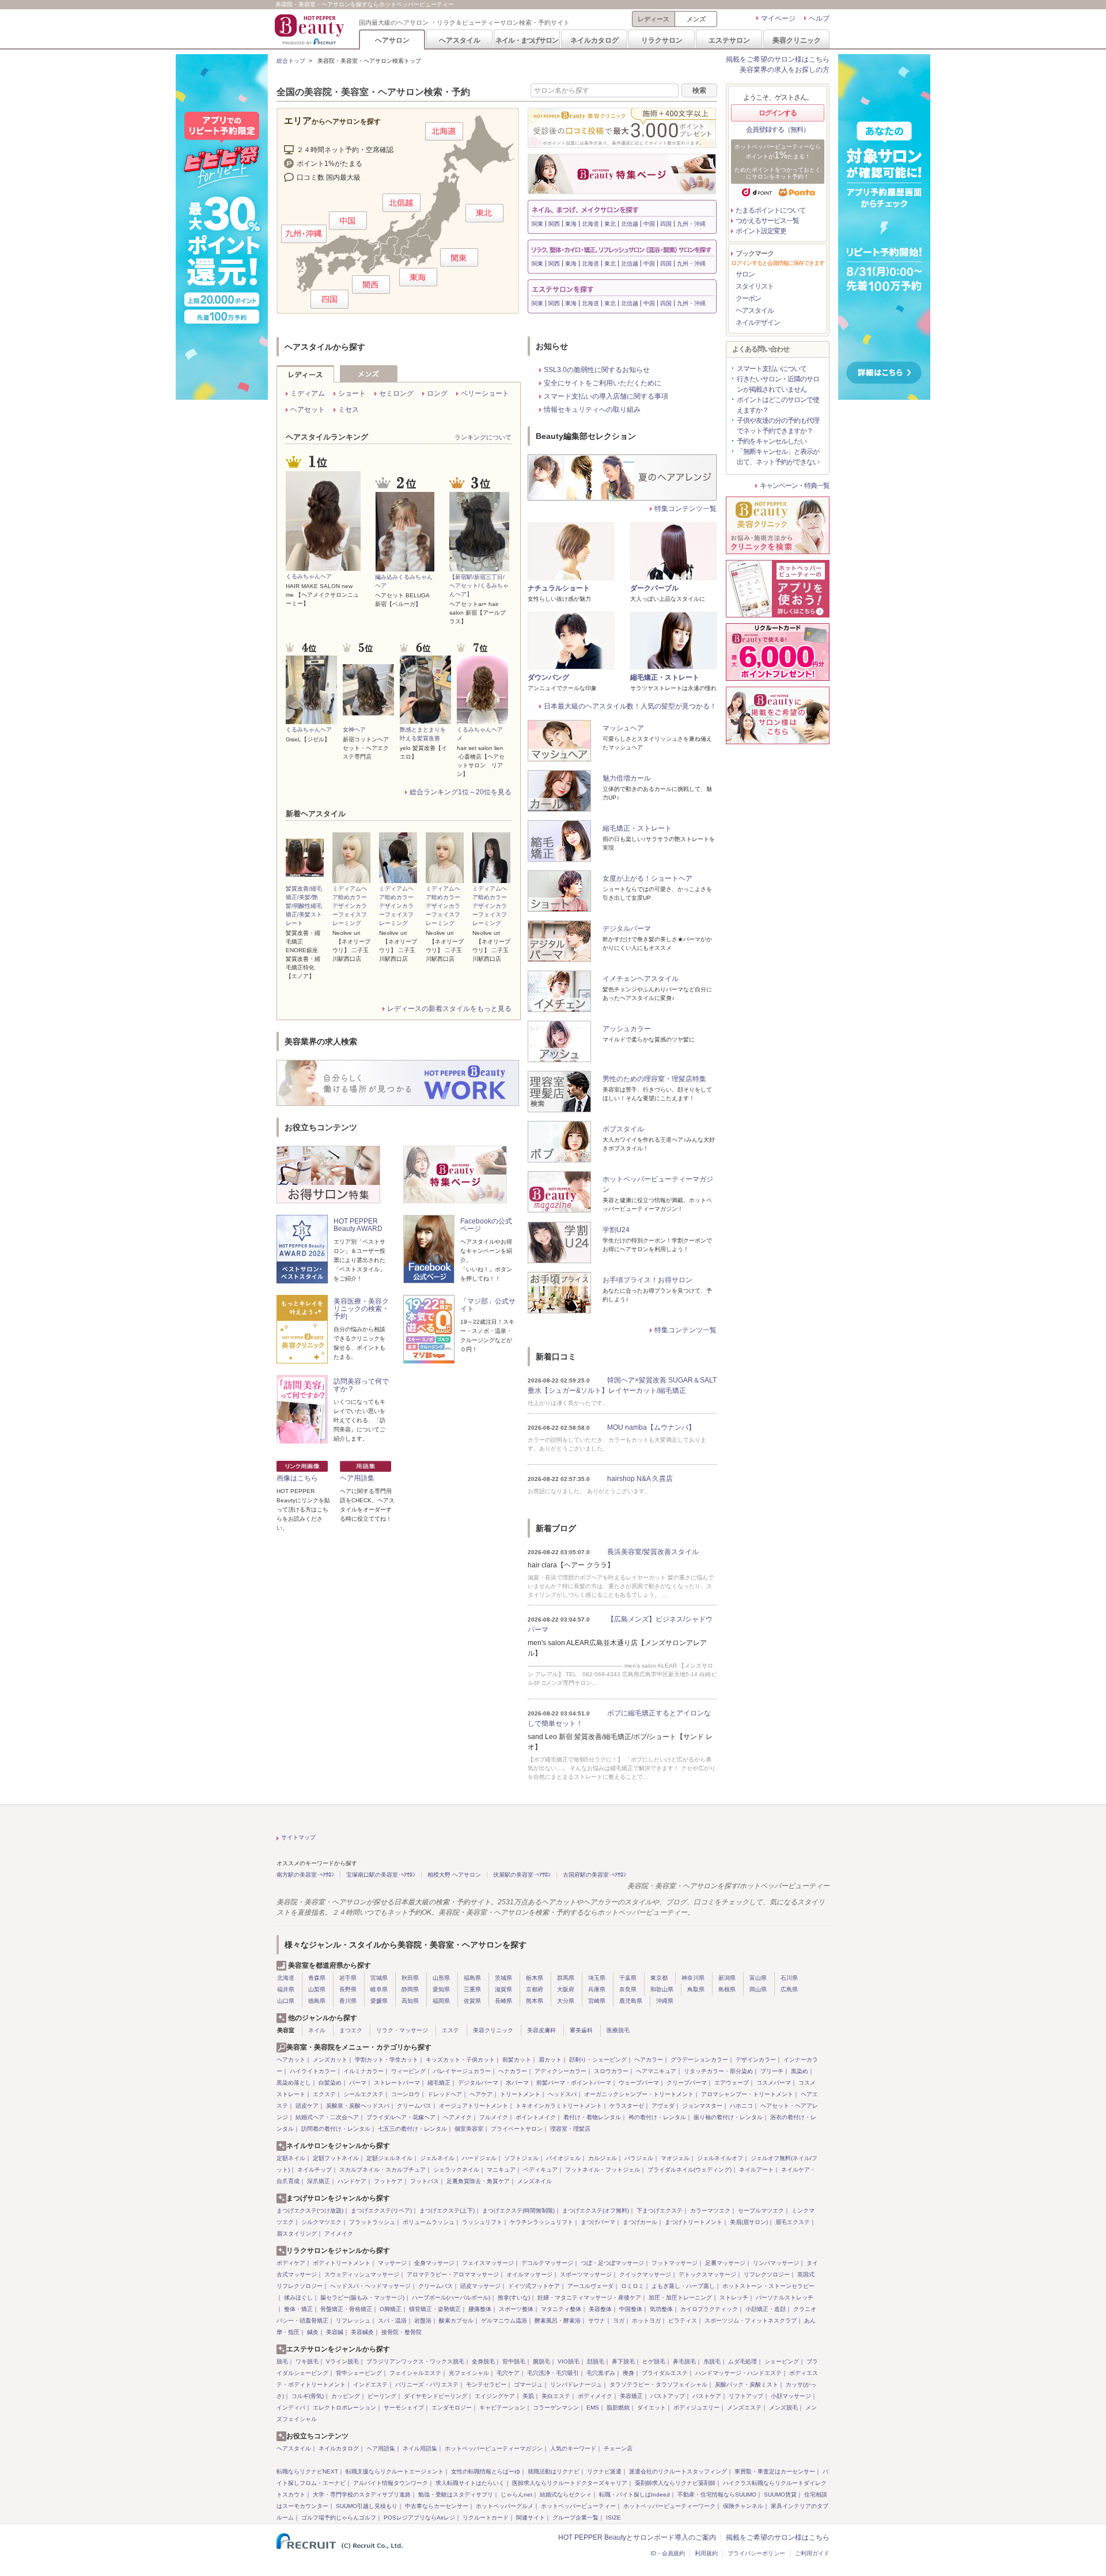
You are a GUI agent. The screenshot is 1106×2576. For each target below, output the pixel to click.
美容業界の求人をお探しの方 (785, 70)
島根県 (727, 1989)
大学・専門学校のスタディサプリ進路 (362, 2494)
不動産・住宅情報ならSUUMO (717, 2494)
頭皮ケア (307, 2106)
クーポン (748, 298)
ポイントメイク (536, 2117)
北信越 (630, 224)
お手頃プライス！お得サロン (647, 1280)
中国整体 (631, 2309)
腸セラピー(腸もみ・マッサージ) (362, 2297)
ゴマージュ (528, 2384)
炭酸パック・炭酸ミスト (747, 2384)
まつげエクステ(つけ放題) (310, 2211)
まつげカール (640, 2222)
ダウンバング (548, 677)
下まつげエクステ (660, 2211)
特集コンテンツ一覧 (685, 509)
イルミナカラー (363, 2071)
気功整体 (661, 2309)
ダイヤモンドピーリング (435, 2396)
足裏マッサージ (725, 2263)
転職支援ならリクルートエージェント (395, 2471)
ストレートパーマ (397, 2083)
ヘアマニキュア (656, 2071)
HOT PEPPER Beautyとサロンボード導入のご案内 (637, 2537)
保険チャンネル (743, 2506)
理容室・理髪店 (570, 2129)
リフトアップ (746, 2396)
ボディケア (291, 2263)
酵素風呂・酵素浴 (558, 2321)
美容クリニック (797, 40)
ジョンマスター (702, 2106)
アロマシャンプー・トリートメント (747, 2094)
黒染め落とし (294, 2083)
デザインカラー (756, 2060)
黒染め (800, 2071)
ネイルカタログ (594, 40)
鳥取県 (696, 1989)
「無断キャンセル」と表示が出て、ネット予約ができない (778, 457)
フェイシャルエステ (415, 2373)
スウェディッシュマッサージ (362, 2274)
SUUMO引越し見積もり (367, 2506)
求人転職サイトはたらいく (470, 2483)
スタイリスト (755, 286)
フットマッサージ (675, 2263)
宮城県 (379, 1978)
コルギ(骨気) (308, 2396)
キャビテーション (502, 2408)
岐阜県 (379, 1989)
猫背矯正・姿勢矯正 (435, 2309)
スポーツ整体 (516, 2309)
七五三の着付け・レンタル (412, 2129)
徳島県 (317, 2001)
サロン (745, 274)
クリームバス (414, 2106)
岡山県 (758, 1989)
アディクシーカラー (560, 2071)
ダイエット (652, 2408)
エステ (450, 2030)
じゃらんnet (516, 2494)
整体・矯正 (298, 2309)
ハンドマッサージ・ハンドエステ (738, 2373)
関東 (537, 224)
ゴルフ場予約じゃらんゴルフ (339, 2518)
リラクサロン (662, 40)
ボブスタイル (623, 1129)
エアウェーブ (732, 2083)
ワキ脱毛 (307, 2361)
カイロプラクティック (709, 2309)
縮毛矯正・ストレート (665, 677)
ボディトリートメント (342, 2263)
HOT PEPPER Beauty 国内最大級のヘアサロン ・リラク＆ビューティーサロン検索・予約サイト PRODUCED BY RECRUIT (310, 29)
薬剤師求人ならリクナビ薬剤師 (675, 2483)
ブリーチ (772, 2071)
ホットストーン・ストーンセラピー (768, 2286)
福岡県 (441, 2001)
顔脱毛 (596, 2361)
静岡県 (410, 1989)
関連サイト (531, 2518)
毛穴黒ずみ (601, 2373)
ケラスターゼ (627, 2106)
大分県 (566, 2001)
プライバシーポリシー (756, 2553)
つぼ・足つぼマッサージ (612, 2263)
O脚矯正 (391, 2309)
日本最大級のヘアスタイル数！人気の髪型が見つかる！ (630, 706)
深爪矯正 (319, 2181)
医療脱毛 (618, 2030)
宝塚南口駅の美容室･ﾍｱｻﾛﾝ (381, 1875)
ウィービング (408, 2071)
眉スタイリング (297, 2234)
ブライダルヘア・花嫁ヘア (401, 2117)
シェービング (782, 2361)
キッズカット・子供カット (460, 2060)
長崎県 (503, 2001)
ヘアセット (308, 410)
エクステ (324, 2094)
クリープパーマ (687, 2083)
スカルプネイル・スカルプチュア (382, 2170)
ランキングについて (483, 437)
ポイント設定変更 (761, 231)
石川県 (789, 1978)
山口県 (286, 2001)
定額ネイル (291, 2158)
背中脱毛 (514, 2361)
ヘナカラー (513, 2071)
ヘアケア (481, 2094)
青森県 (317, 1978)
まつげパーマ (598, 2222)
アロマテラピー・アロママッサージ (453, 2274)
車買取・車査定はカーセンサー (775, 2471)
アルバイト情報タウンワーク (391, 2483)
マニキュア (501, 2170)
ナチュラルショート (559, 588)
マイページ (778, 18)
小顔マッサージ (791, 2396)
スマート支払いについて (772, 369)
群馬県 (566, 1978)
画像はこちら (297, 1478)
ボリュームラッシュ (429, 2222)
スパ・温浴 (392, 2321)
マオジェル (675, 2158)
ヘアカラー (649, 2060)
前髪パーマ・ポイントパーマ (574, 2083)
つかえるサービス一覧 (767, 221)
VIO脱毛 (569, 2361)
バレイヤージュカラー (462, 2071)
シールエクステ (363, 2094)
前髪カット (517, 2060)
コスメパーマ (774, 2083)
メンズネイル (535, 2181)
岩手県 (348, 1978)
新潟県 (727, 1978)
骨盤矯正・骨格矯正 (346, 2309)
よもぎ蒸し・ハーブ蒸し (683, 2286)
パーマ (358, 2083)
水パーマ (517, 2083)
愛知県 (441, 1989)
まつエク (351, 2030)
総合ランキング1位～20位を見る (461, 792)
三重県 (472, 1989)
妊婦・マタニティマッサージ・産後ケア (589, 2297)
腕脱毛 (541, 2361)
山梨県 (317, 1989)
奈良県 (628, 1989)
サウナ (597, 2321)
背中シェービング (359, 2373)
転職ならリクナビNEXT (307, 2471)
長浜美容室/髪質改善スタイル (653, 1552)
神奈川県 (693, 1978)
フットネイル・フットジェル (603, 2170)
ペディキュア (540, 2170)
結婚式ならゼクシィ (566, 2494)
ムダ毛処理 (743, 2361)
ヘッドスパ (562, 2094)
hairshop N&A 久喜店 (640, 1479)
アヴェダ (663, 2106)
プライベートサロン (517, 2129)
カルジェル (603, 2158)
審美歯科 (581, 2030)
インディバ (291, 2408)
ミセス (349, 410)
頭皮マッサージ (480, 2286)
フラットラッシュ (372, 2222)
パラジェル (639, 2158)
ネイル (317, 2030)
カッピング (346, 2396)
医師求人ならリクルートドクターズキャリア (570, 2483)
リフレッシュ (353, 2321)
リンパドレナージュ (576, 2384)
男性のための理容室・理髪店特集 (654, 1079)
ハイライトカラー (313, 2071)
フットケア (388, 2181)
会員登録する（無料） (778, 130)
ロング (437, 393)
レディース (654, 19)
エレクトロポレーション (344, 2408)
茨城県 (503, 1978)
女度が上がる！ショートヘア (647, 878)
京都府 (535, 1989)
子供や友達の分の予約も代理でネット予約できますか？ (778, 426)
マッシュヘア (623, 728)
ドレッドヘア (445, 2094)
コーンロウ (406, 2094)
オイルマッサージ (529, 2274)
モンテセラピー (486, 2384)
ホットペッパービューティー (578, 2506)
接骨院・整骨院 (402, 2332)
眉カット (550, 2060)
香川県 (348, 2001)
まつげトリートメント (694, 2222)
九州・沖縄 (691, 224)
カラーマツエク (710, 2211)
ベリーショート (485, 393)
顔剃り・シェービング (598, 2060)
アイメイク (339, 2234)
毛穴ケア (508, 2373)
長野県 (348, 1989)
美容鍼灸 (362, 2332)
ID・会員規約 (668, 2553)
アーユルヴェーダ (590, 2286)
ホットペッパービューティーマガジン (494, 2448)
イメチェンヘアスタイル (641, 979)
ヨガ (619, 2321)
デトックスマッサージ (707, 2274)
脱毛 (282, 2361)
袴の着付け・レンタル (657, 2117)
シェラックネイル (456, 2170)
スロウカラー (611, 2071)
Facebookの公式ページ (486, 1225)
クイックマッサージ (645, 2274)
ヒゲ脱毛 (654, 2361)
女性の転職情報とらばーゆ (486, 2471)
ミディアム (308, 393)
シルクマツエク (321, 2222)
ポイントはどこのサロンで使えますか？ (778, 405)
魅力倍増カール (627, 778)
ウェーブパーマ (639, 2083)
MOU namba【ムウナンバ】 (651, 1427)
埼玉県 (597, 1978)
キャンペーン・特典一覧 (795, 486)
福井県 (286, 1989)
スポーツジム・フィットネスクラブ (751, 2321)
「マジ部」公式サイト (488, 1305)
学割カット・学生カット (387, 2060)
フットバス (425, 2181)
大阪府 (566, 1989)
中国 (649, 224)
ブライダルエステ (665, 2373)
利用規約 (706, 2553)
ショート (352, 393)
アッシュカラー (627, 1029)
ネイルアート (756, 2170)
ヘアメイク (457, 2117)
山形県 (441, 1978)
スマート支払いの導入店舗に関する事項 (606, 396)
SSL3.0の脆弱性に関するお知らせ (597, 370)
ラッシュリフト (482, 2222)
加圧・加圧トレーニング (680, 2297)
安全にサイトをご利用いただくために (603, 383)
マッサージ (392, 2263)
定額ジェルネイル (389, 2158)
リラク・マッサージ (402, 2030)
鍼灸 (313, 2332)
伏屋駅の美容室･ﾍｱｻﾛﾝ (522, 1875)
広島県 (789, 1989)
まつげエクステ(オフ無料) (596, 2211)
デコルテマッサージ (547, 2263)
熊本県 (535, 2001)
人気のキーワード (573, 2448)
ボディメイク (595, 2396)
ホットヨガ (646, 2321)
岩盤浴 (423, 2321)
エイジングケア (495, 2396)
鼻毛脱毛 (684, 2361)
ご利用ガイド (812, 2553)
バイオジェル (563, 2158)
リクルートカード (486, 2518)
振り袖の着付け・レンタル (728, 2117)
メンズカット (330, 2060)
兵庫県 (597, 1989)
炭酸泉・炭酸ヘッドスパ (358, 2106)
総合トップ (291, 61)
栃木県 (535, 1978)
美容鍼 (335, 2332)
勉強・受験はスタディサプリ (456, 2494)
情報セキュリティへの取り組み (592, 410)
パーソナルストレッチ (785, 2297)
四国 (666, 224)
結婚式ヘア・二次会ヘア (327, 2117)
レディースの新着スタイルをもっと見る (449, 1009)
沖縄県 (665, 2001)
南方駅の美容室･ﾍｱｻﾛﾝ (305, 1875)
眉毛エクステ (793, 2222)
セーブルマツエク (761, 2211)
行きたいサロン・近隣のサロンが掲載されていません (778, 384)
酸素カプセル (456, 2321)
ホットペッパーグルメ (505, 2506)
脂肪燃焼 (618, 2408)
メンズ (696, 19)
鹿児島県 (631, 2001)
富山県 (758, 1978)
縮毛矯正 (439, 2083)
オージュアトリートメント (474, 2106)
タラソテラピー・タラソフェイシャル (658, 2384)
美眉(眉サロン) (749, 2222)
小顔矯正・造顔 (766, 2309)
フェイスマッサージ (488, 2263)
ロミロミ (632, 2286)
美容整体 (600, 2309)
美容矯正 (631, 2396)
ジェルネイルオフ (720, 2158)
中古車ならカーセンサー (437, 2506)
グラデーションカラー (699, 2060)
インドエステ (370, 2384)
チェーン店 (618, 2448)
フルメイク (494, 2117)
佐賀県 (472, 2001)
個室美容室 (469, 2129)
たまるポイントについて (770, 210)
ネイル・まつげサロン (527, 40)
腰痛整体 (480, 2309)
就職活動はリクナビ (554, 2471)
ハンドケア (352, 2181)
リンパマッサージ (776, 2263)
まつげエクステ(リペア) (381, 2211)
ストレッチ (734, 2297)
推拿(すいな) (514, 2297)
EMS (593, 2408)
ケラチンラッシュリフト (541, 2222)
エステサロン (729, 40)
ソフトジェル (521, 2158)
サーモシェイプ (404, 2408)
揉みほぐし (298, 2297)
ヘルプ (819, 18)
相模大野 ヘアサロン (454, 1875)
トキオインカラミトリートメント (559, 2106)
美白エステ (556, 2396)
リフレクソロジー (767, 2274)
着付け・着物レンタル (592, 2117)
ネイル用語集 (420, 2448)
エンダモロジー (452, 2408)
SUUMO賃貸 (780, 2494)
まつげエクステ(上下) (447, 2211)
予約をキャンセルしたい (772, 441)
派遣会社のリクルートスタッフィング (678, 2471)
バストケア (707, 2396)
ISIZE (613, 2518)
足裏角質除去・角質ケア (478, 2181)
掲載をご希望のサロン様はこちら (778, 59)
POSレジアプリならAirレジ (419, 2518)
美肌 (528, 2396)
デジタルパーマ (627, 929)
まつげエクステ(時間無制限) (518, 2211)
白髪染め (330, 2083)
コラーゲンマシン (556, 2408)
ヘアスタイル (460, 40)
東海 (571, 224)
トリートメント (520, 2094)
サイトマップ (298, 1837)
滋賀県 (503, 1989)
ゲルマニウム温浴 (504, 2321)
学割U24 (616, 1230)
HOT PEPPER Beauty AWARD (358, 1225)
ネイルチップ (315, 2170)
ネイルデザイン (758, 323)
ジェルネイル (437, 2158)
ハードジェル (479, 2158)
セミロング (396, 393)
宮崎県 (597, 2001)
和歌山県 (662, 1989)
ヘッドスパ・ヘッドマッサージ (370, 2286)
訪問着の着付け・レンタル (336, 2129)
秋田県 (410, 1978)
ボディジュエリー (696, 2408)
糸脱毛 (712, 2361)
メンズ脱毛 (783, 2408)
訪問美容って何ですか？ (361, 1385)
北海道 (590, 224)
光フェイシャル (469, 2373)
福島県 (472, 1978)
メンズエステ (744, 2408)
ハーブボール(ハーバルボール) (451, 2297)
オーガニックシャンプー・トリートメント (639, 2094)
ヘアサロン (392, 40)
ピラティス (683, 2321)
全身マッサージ (434, 2263)
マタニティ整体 (561, 2309)
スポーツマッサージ (586, 2274)
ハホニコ (741, 2106)
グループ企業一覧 (575, 2518)
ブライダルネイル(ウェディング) (690, 2170)
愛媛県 (379, 2001)
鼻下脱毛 (623, 2361)
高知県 (410, 2001)
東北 (610, 224)
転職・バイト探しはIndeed (635, 2494)
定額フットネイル (336, 2158)
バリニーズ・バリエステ (427, 2384)
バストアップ (668, 2396)
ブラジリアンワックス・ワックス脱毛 (415, 2361)
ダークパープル (654, 588)
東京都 (659, 1978)
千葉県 (628, 1978)
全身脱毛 (483, 2361)
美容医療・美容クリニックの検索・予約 (361, 1309)
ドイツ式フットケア (534, 2286)
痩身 (628, 2373)
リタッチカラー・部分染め (718, 2071)
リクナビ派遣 (604, 2471)
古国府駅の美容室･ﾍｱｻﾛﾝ (594, 1875)
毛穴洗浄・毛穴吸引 (553, 2373)
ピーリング (382, 2396)
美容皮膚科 (541, 2030)
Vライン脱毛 (342, 2361)
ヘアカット (291, 2060)
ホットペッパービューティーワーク (669, 2506)
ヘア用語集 (357, 1478)
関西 (554, 224)
